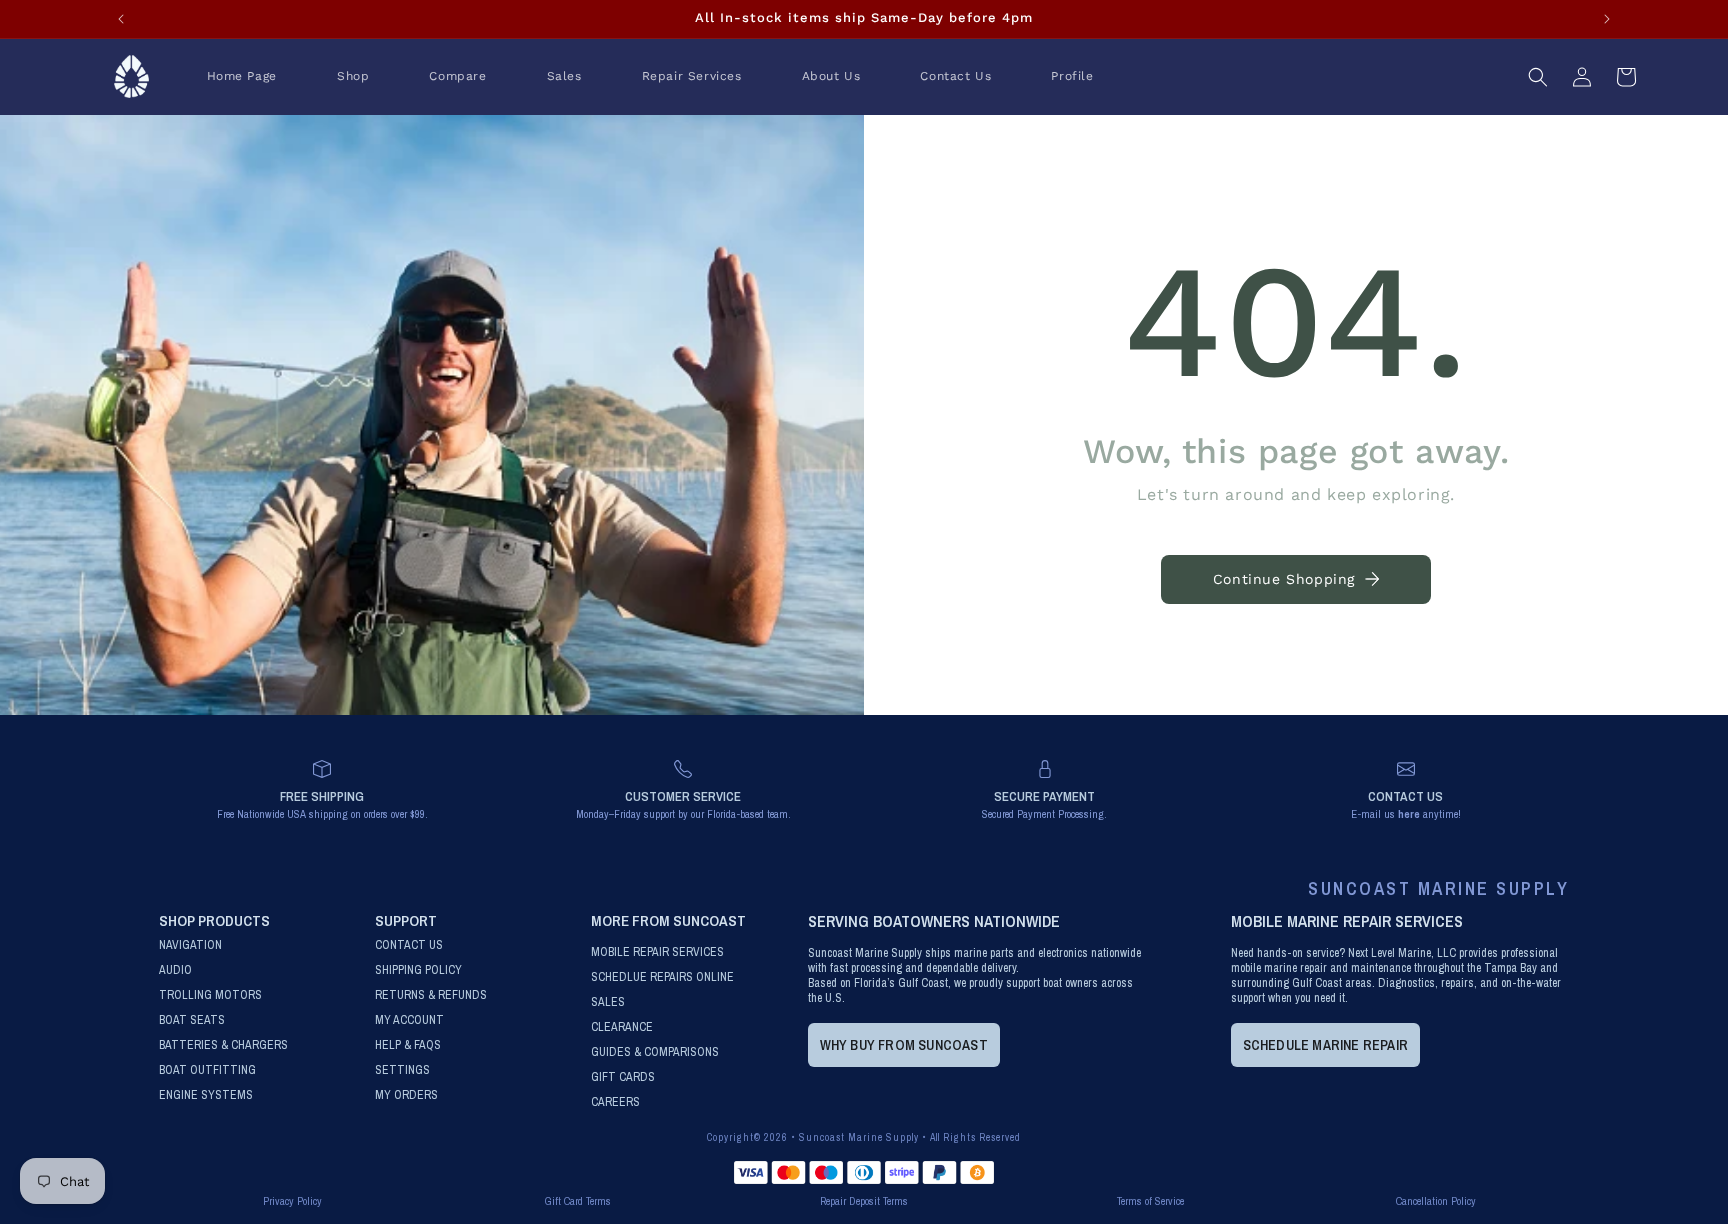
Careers (615, 1102)
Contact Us (409, 945)
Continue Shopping (1284, 579)
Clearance (622, 1027)
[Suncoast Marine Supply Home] (132, 77)
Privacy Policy (292, 1201)
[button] (353, 77)
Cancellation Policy (1436, 1201)
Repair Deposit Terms (864, 1201)
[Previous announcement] (121, 19)
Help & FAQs (408, 1045)
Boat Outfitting (207, 1070)
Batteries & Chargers (223, 1045)
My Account (409, 1020)
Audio (175, 970)
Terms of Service (1150, 1201)
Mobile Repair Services (657, 952)
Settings (402, 1070)
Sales (608, 1002)
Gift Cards (623, 1077)
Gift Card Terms (578, 1201)
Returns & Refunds (431, 995)
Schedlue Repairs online (662, 977)
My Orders (406, 1095)
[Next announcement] (1607, 19)
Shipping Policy (418, 970)
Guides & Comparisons (655, 1052)
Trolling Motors (210, 995)
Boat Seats (192, 1020)
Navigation (190, 945)
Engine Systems (206, 1095)
